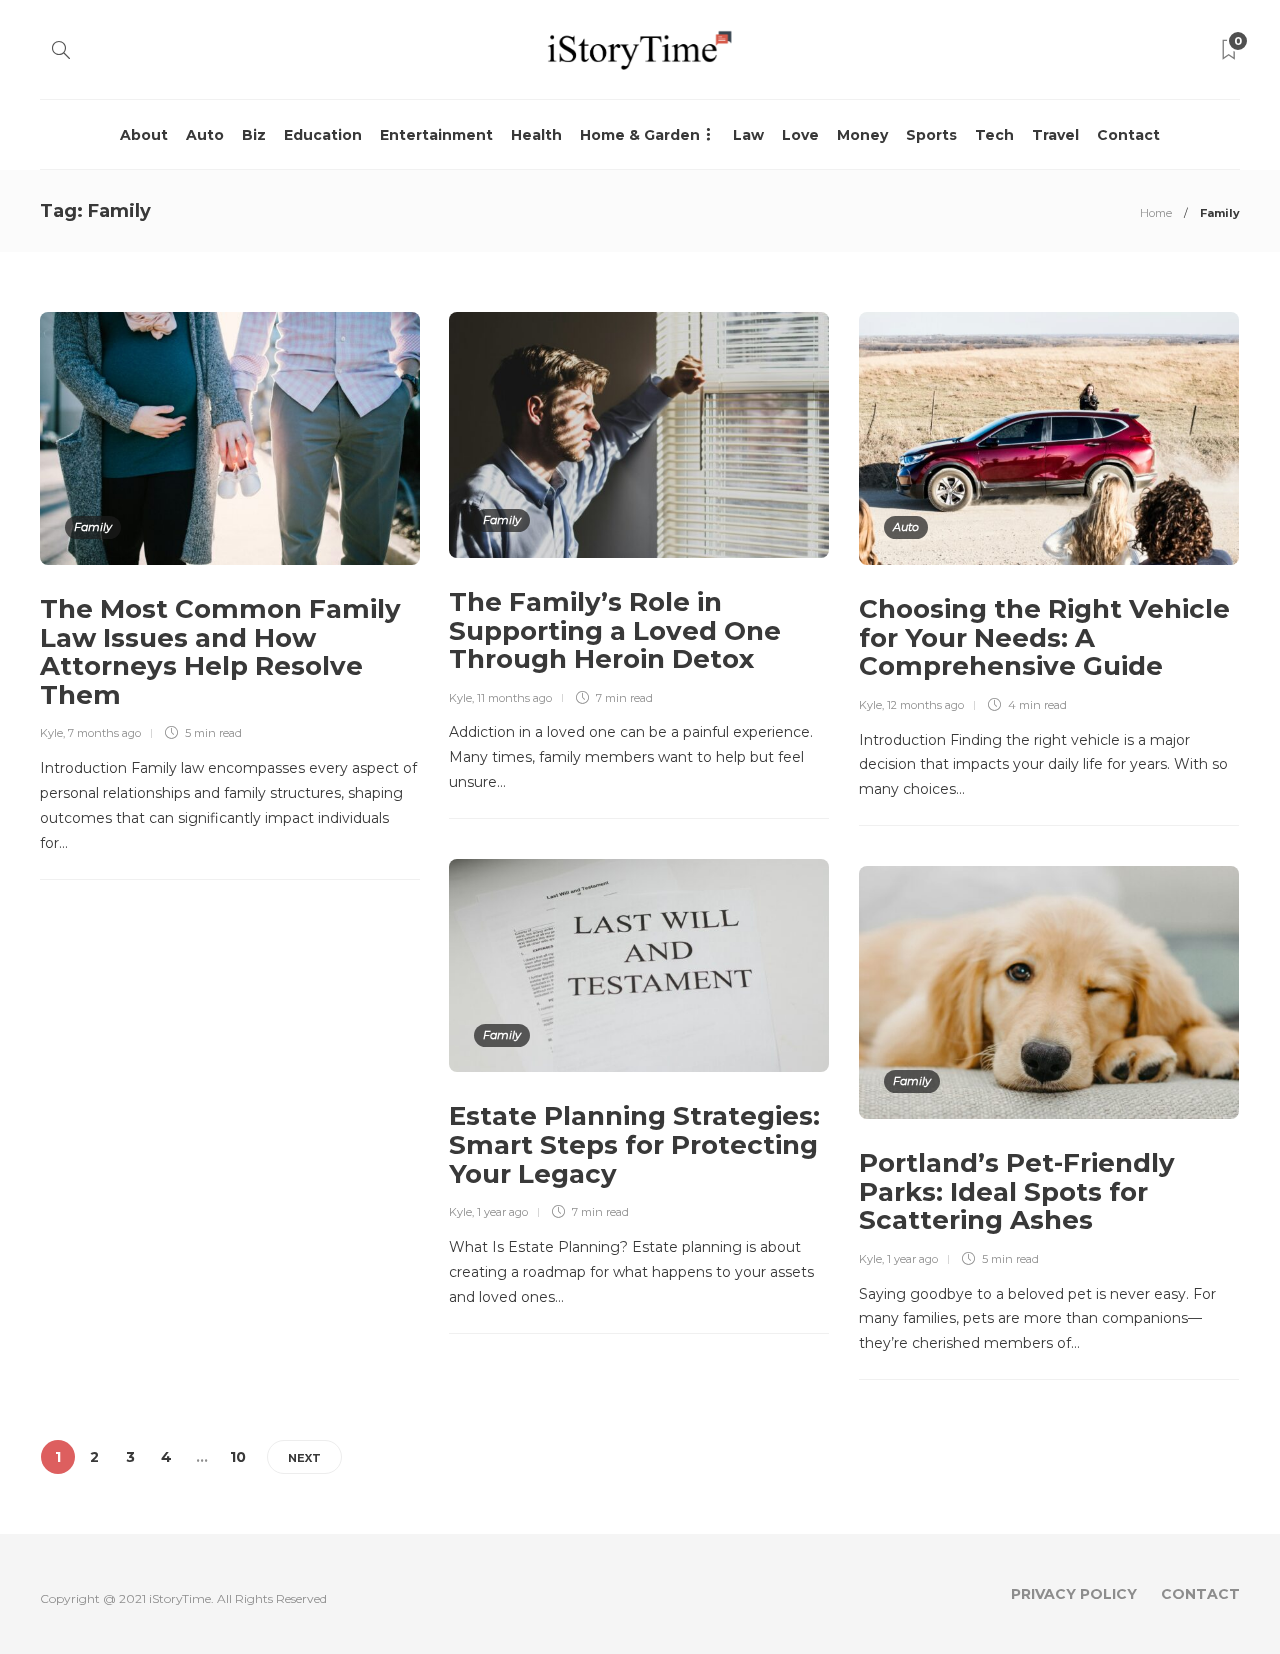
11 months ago (514, 698)
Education (323, 135)
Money (862, 135)
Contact (1128, 135)
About (144, 135)
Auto (205, 135)
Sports (931, 135)
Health (536, 135)
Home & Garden (640, 135)
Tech (994, 135)
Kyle (51, 733)
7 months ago (104, 733)
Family (93, 527)
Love (800, 135)
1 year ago (502, 1212)
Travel (1055, 135)
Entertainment (436, 135)
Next (304, 1458)
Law (748, 135)
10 (238, 1457)
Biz (254, 135)
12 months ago (925, 705)
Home (1156, 213)
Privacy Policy (1074, 1594)
